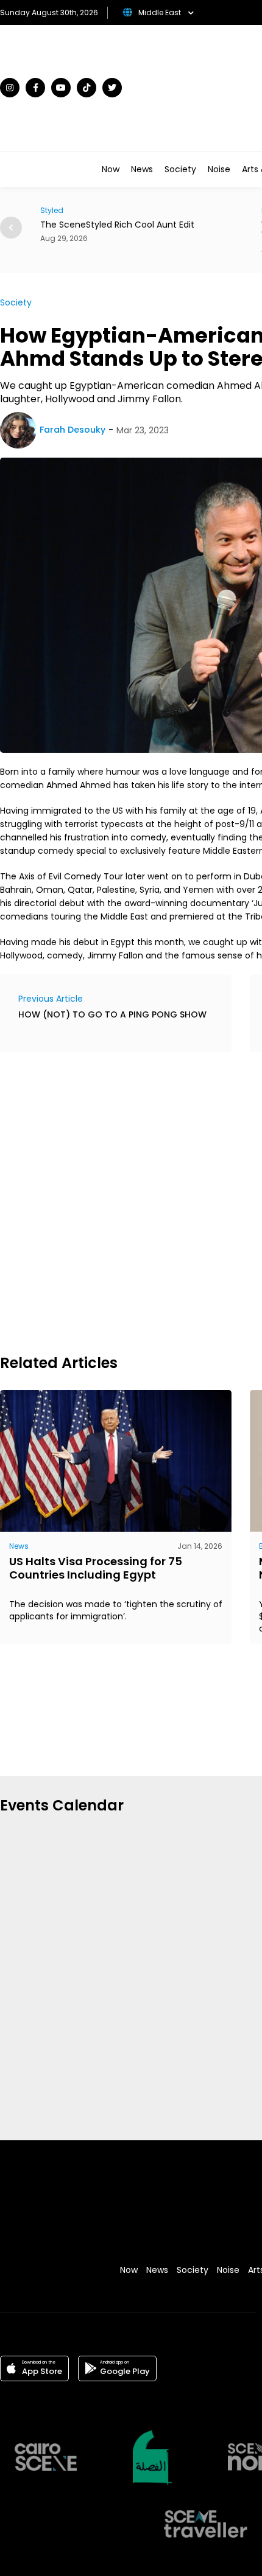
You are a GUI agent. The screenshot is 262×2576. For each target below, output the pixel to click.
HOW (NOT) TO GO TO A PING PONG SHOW (112, 1014)
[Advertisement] (131, 1201)
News (142, 169)
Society (180, 169)
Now (111, 169)
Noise (219, 169)
